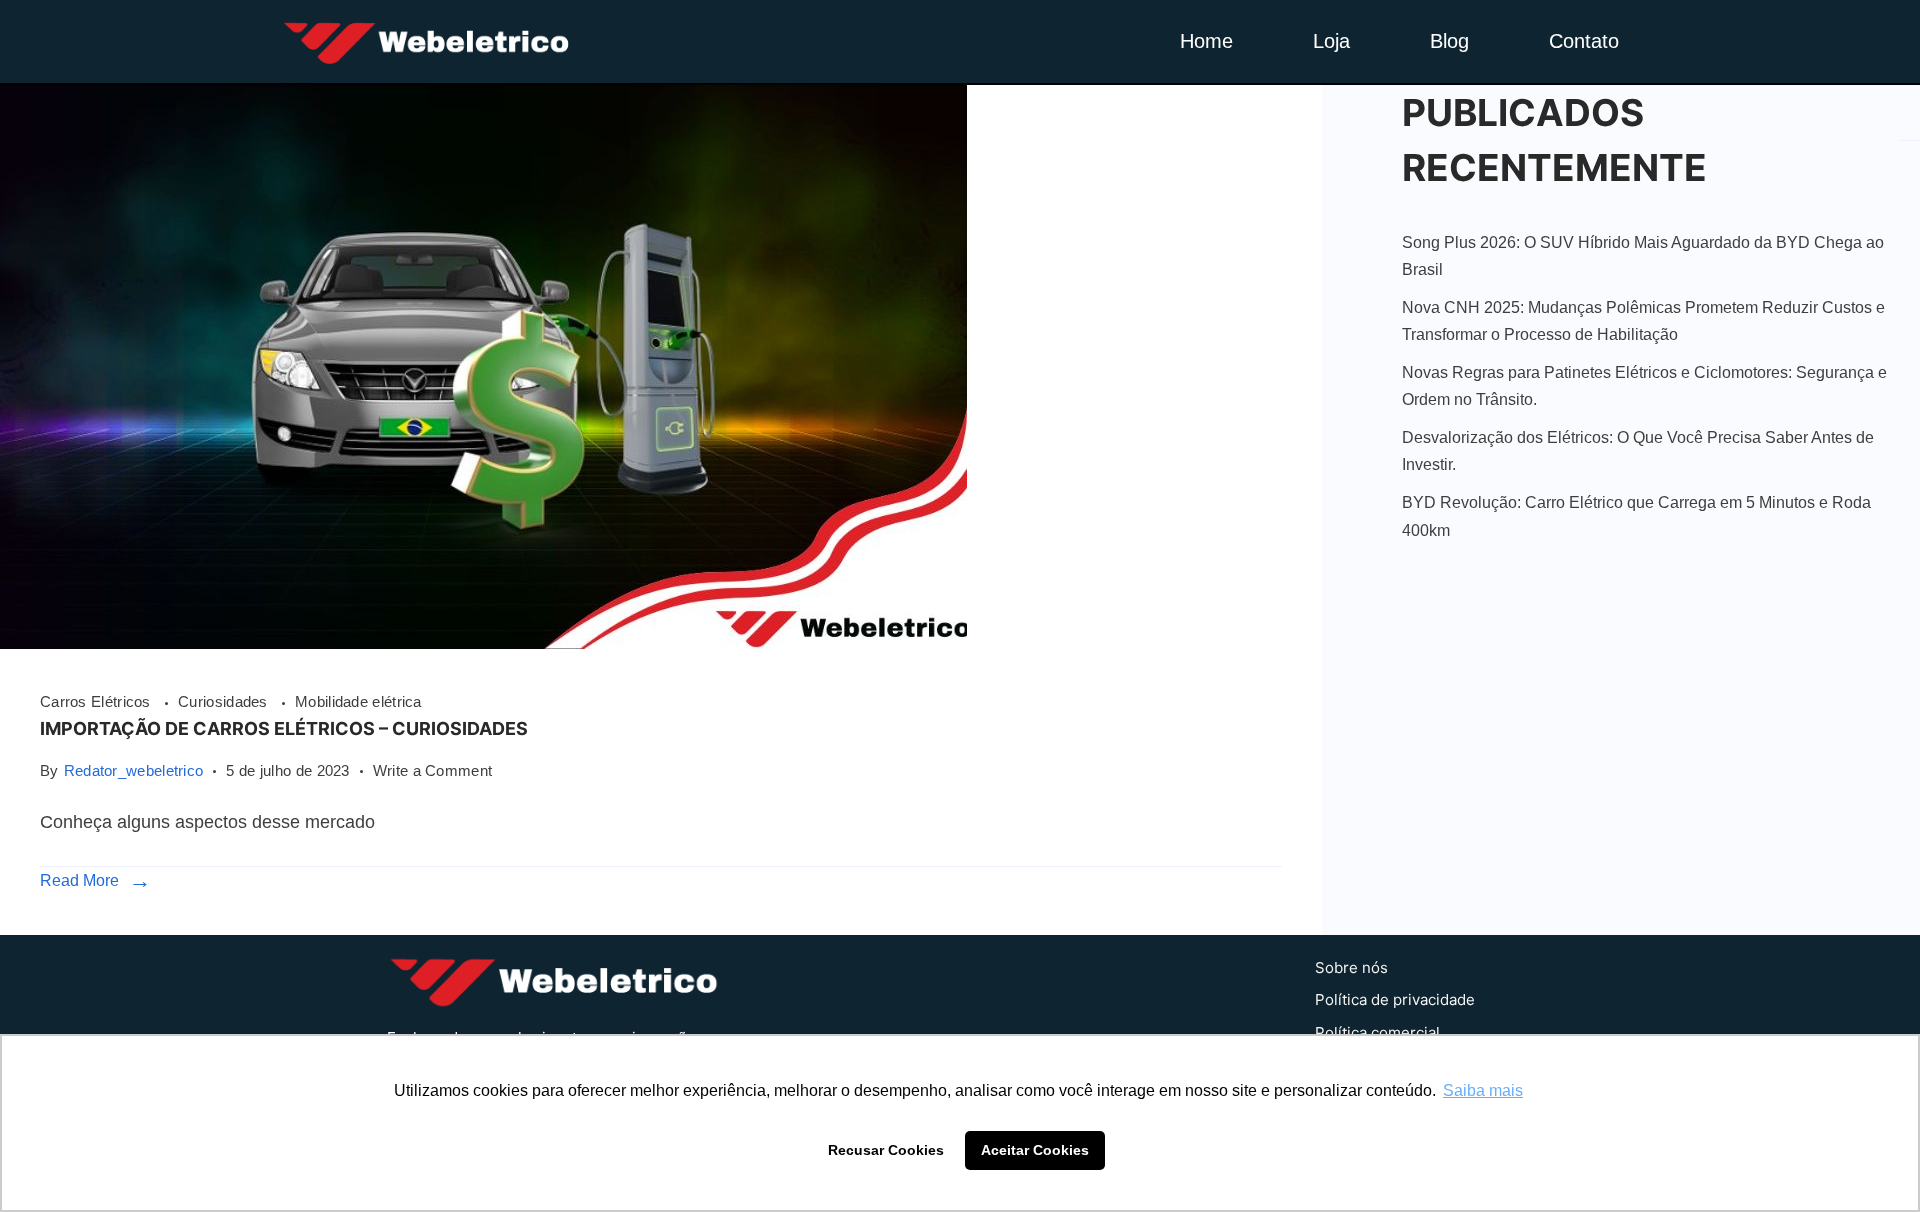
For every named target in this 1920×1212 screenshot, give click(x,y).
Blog (1449, 41)
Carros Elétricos (97, 701)
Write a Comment (433, 768)
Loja (1331, 41)
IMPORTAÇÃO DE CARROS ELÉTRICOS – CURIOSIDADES (284, 728)
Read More (79, 880)
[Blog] (483, 643)
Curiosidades (225, 701)
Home (1206, 41)
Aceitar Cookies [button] (1035, 1150)
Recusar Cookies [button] (886, 1150)
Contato (1584, 41)
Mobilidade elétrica (358, 701)
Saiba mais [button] (1483, 1090)
